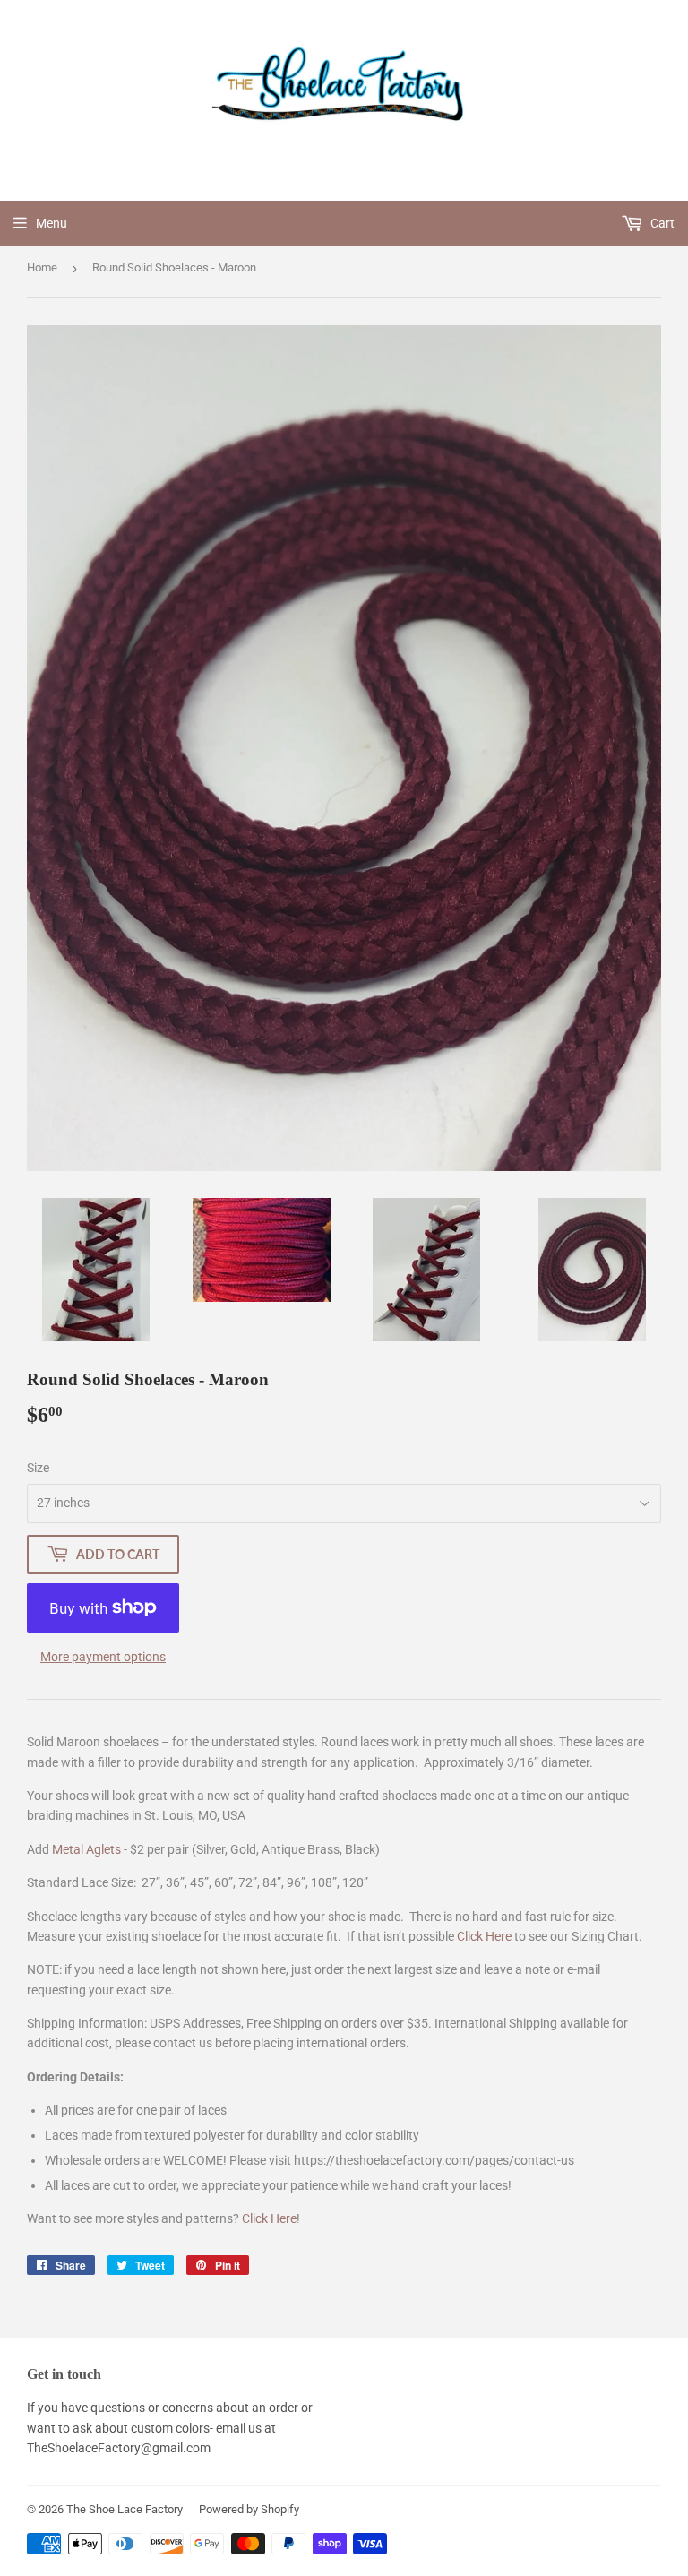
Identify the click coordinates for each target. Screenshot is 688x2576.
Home (42, 267)
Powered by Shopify (249, 2509)
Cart (661, 223)
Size (38, 1468)
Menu (52, 223)
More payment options (103, 1657)
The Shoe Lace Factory (125, 2509)
